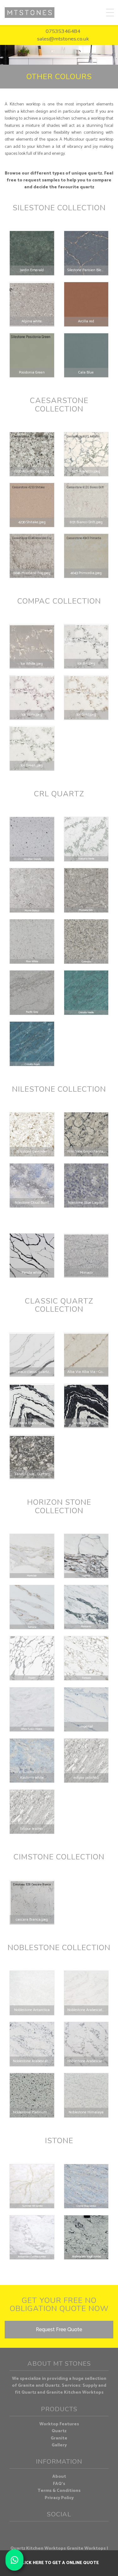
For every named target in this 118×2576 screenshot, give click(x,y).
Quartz (59, 2431)
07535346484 (63, 31)
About (59, 2477)
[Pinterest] (64, 2531)
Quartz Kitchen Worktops (38, 2549)
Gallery (59, 2445)
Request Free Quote (59, 2330)
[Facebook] (43, 2531)
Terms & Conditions (59, 2491)
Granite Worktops (86, 2549)
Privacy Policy (59, 2498)
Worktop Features (59, 2424)
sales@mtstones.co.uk (63, 39)
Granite (59, 2438)
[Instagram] (54, 2531)
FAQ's (59, 2484)
